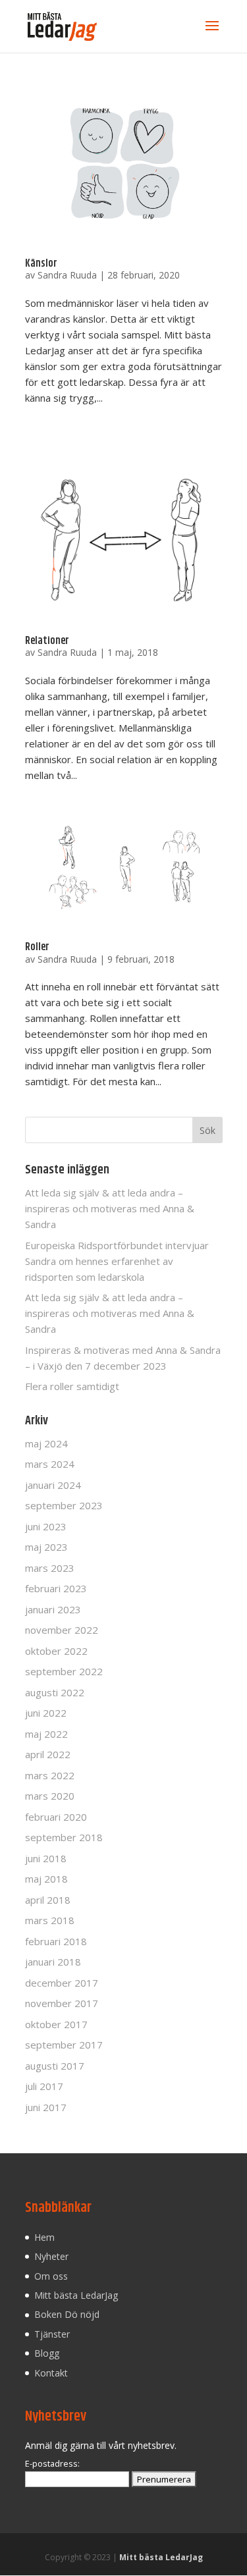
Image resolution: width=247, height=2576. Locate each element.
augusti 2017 (55, 2066)
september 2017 (64, 2045)
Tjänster (52, 2334)
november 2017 (62, 2003)
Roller (37, 947)
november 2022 (62, 1630)
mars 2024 (50, 1464)
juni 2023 (46, 1526)
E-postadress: (52, 2464)
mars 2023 (50, 1568)
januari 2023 (53, 1609)
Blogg (47, 2353)
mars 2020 (50, 1796)
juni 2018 (46, 1858)
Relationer (47, 641)
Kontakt (51, 2373)
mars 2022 (50, 1775)
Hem (44, 2237)
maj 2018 (46, 1879)
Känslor (41, 264)
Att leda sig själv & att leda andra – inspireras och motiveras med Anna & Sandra (110, 1208)
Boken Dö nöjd (67, 2314)
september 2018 (64, 1837)
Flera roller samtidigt (72, 1386)
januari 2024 (53, 1485)
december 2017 (62, 1983)
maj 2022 (46, 1734)
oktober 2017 (56, 2024)
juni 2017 (46, 2107)
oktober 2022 (56, 1651)
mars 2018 (50, 1920)
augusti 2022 (55, 1692)
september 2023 (64, 1505)
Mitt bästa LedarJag (76, 2295)
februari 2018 (56, 1941)
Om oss (51, 2276)
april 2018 (48, 1900)
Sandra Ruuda (67, 275)
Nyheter (51, 2256)
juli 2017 (44, 2086)
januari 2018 (53, 1962)
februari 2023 (56, 1588)
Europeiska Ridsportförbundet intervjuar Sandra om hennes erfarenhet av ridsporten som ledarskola (117, 1261)
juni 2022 (46, 1713)
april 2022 (48, 1754)
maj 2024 (46, 1443)
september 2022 (64, 1671)
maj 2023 (46, 1547)
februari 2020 (56, 1817)
